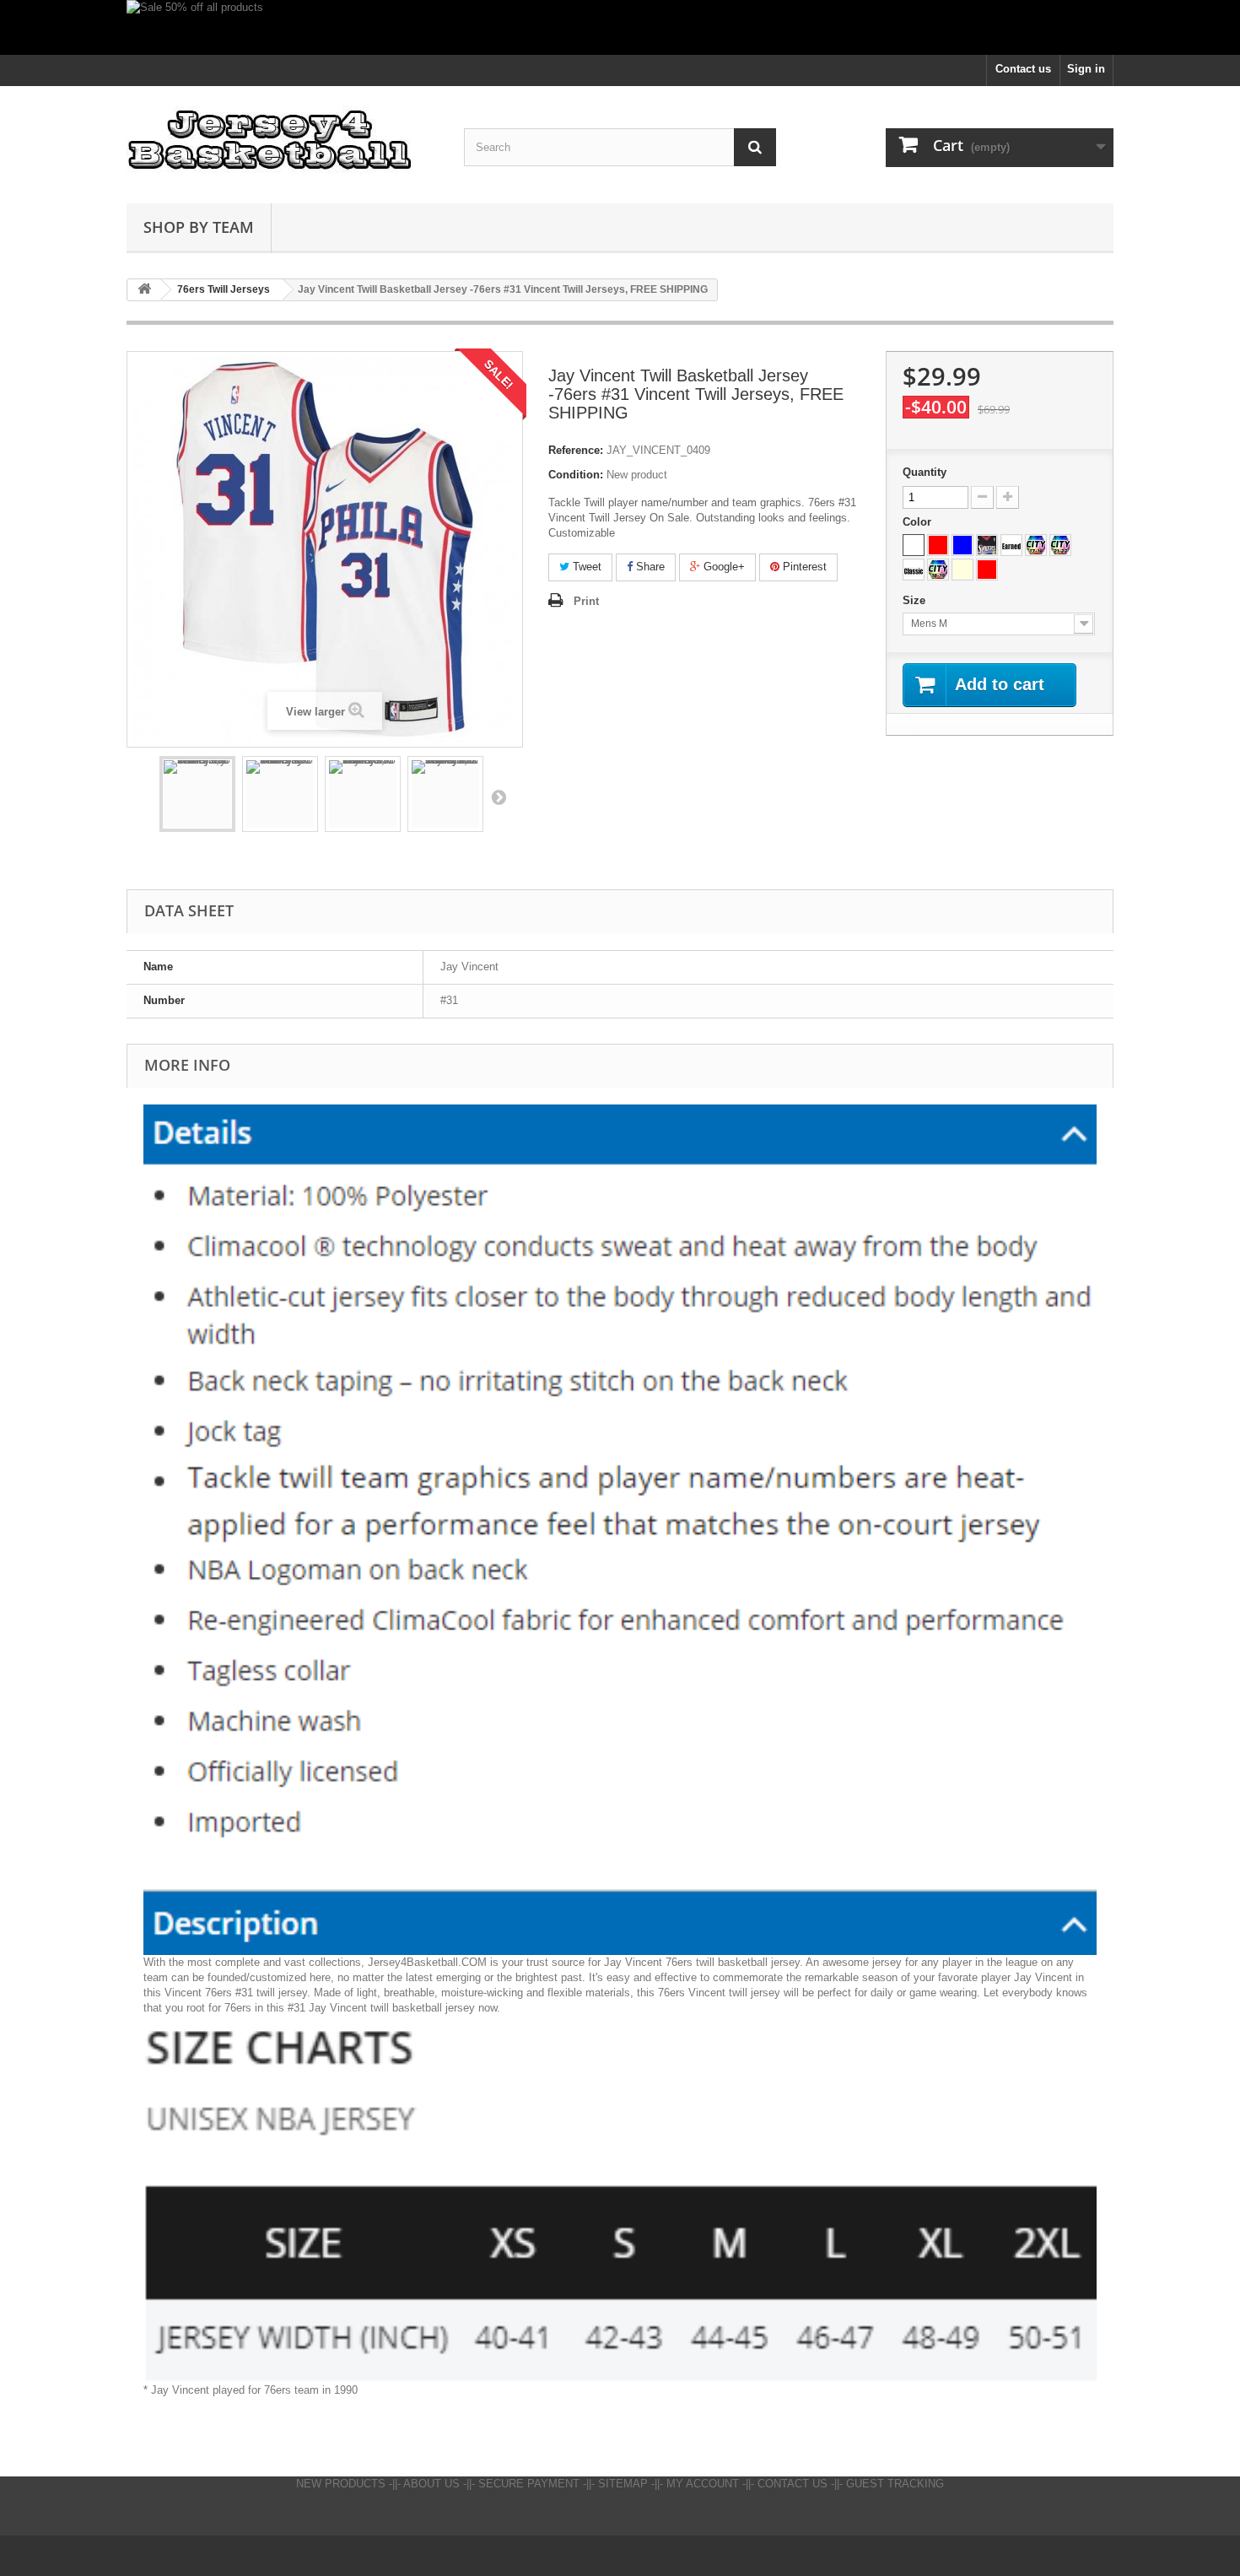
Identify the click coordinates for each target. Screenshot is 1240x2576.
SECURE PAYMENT (529, 2484)
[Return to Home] (144, 290)
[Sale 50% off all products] (620, 27)
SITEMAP (623, 2484)
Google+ (722, 567)
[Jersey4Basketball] (283, 140)
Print (586, 601)
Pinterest (803, 567)
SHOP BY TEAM (199, 227)
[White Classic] (914, 570)
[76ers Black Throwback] (987, 545)
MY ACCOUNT (703, 2484)
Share (649, 567)
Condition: (576, 475)
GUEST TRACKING (895, 2484)
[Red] (938, 545)
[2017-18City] (1036, 545)
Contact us (1023, 69)
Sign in (1086, 69)
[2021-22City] (1060, 545)
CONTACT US (793, 2484)
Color (919, 522)
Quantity (925, 472)
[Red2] (987, 570)
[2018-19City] (938, 570)
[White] (914, 545)
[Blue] (962, 545)
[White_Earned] (1011, 545)
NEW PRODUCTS (341, 2484)
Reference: (576, 450)
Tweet (585, 567)
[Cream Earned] (962, 570)
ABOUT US (431, 2484)
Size (916, 600)
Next (499, 797)
